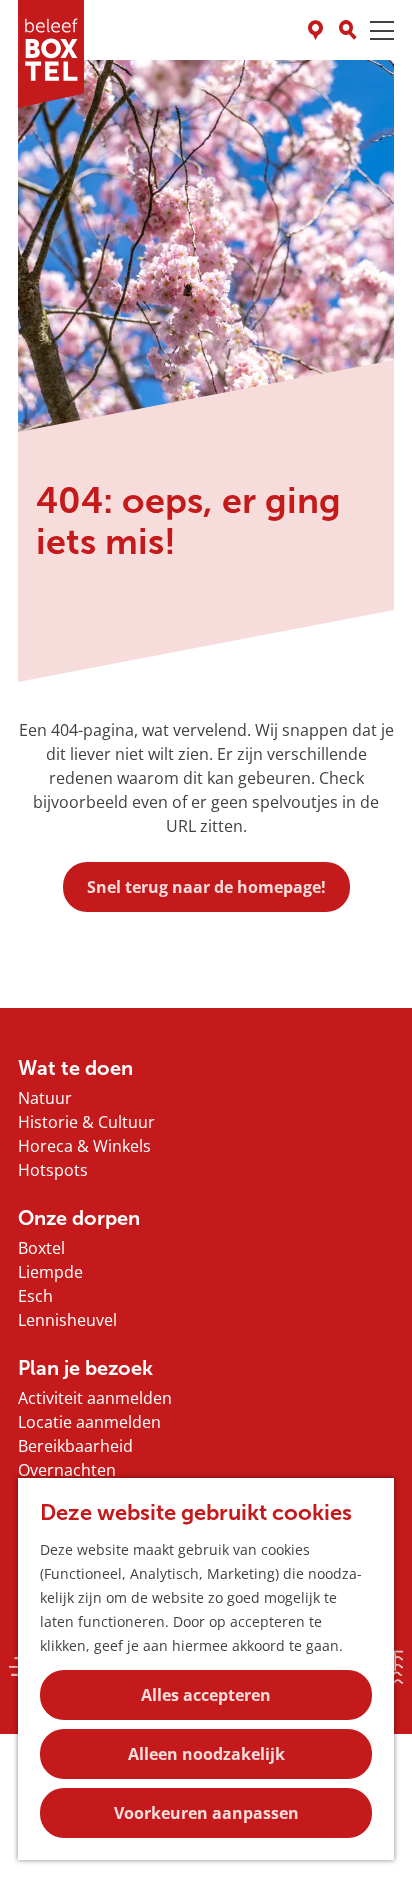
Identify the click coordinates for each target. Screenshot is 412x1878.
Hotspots (53, 1170)
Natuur (45, 1098)
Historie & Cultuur (86, 1122)
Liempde (50, 1272)
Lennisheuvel (67, 1320)
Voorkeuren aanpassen (206, 1813)
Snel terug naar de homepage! (206, 887)
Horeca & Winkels (84, 1146)
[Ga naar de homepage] (51, 54)
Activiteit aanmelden (95, 1398)
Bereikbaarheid (75, 1446)
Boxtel (41, 1248)
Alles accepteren (206, 1695)
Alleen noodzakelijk (206, 1754)
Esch (35, 1296)
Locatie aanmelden (89, 1422)
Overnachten (67, 1470)
